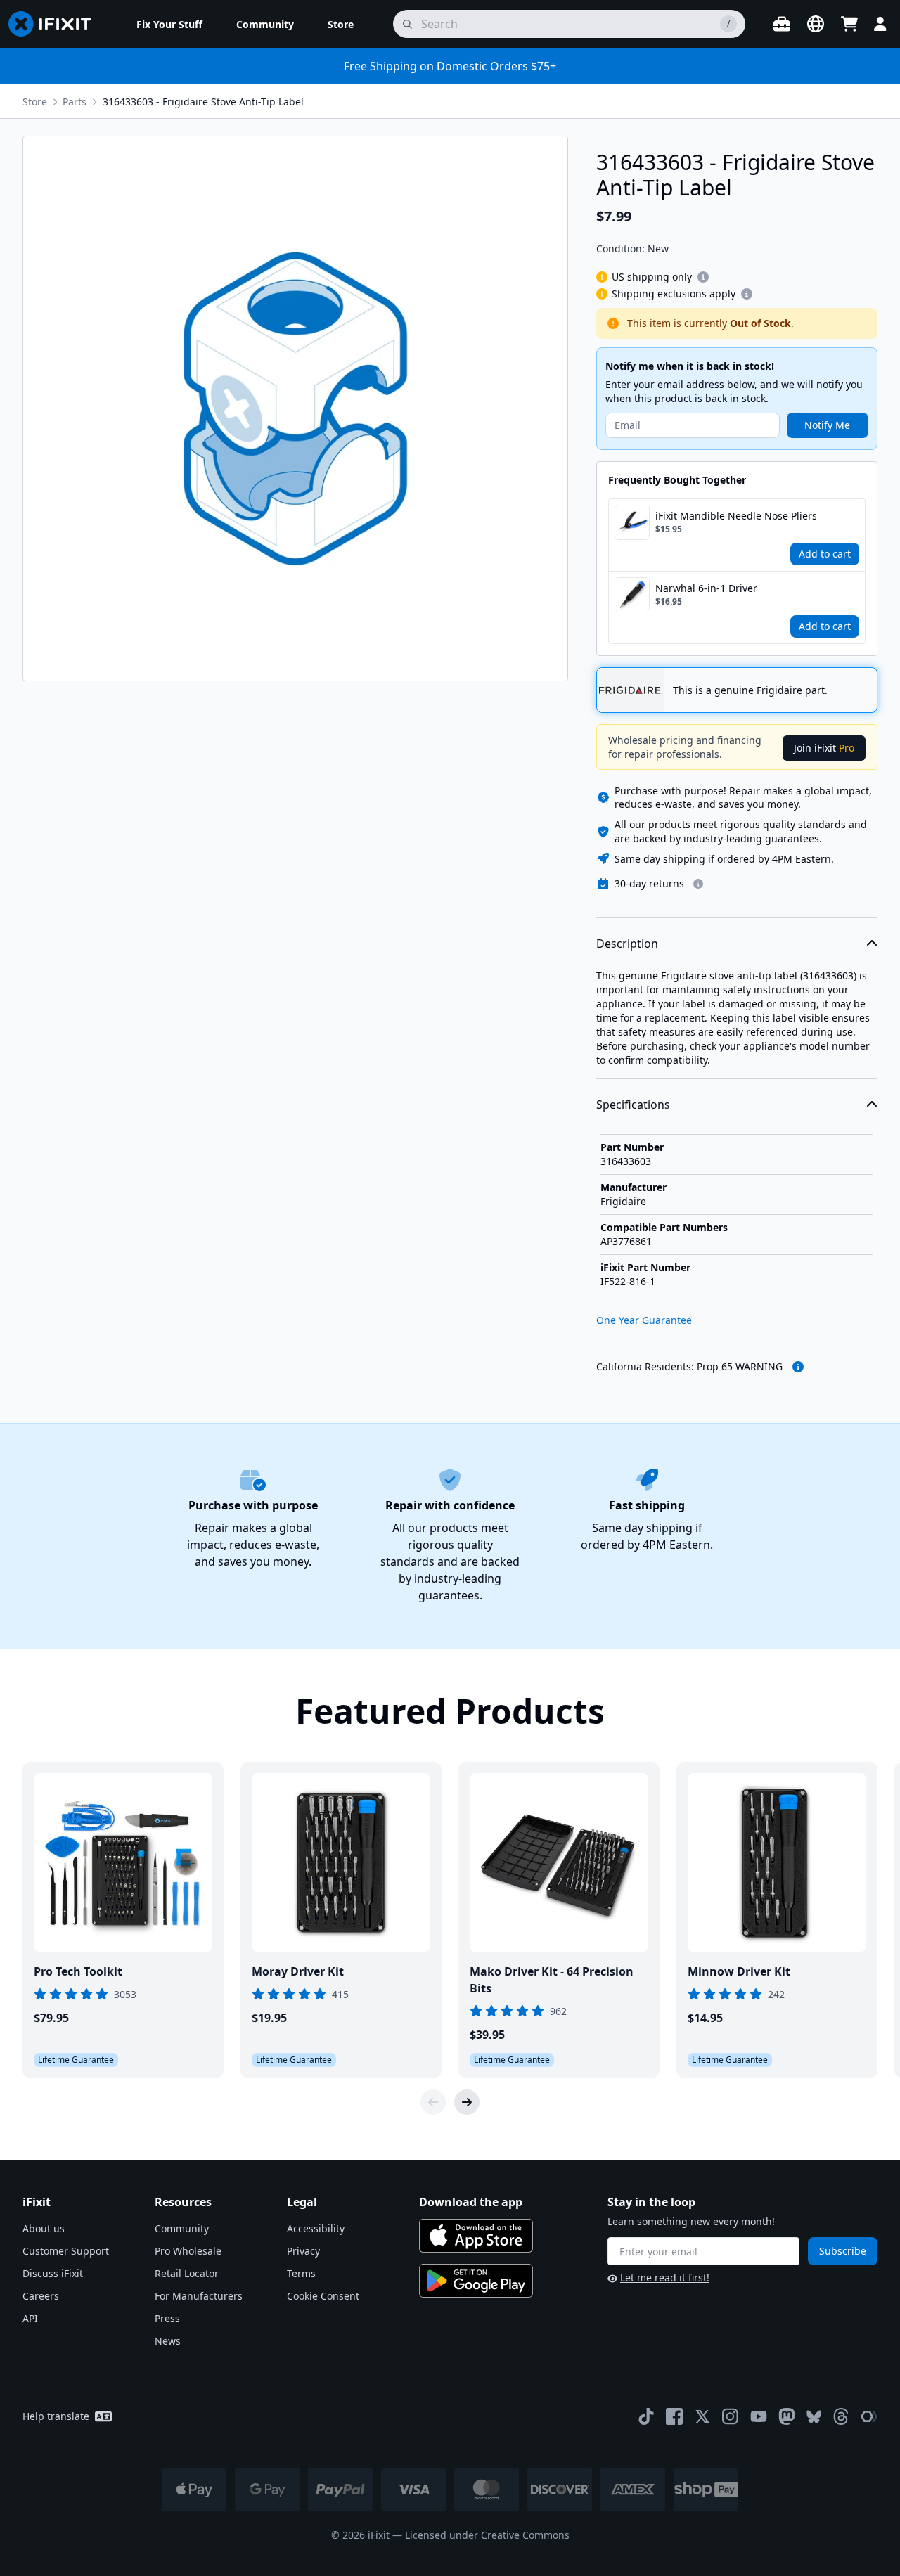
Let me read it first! (665, 2278)
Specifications (633, 1105)
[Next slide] (467, 2102)
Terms (301, 2273)
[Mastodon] (787, 2416)
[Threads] (841, 2416)
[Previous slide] (433, 2102)
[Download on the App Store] (476, 2236)
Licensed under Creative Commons (487, 2535)
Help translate (56, 2416)
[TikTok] (646, 2416)
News (168, 2341)
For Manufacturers (199, 2296)
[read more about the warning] (798, 1367)
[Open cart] (849, 24)
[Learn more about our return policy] (698, 884)
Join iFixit (824, 748)
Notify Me (827, 425)
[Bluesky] (814, 2417)
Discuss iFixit (53, 2273)
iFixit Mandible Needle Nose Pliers (736, 516)
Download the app (471, 2202)
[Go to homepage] (56, 24)
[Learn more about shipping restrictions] (703, 277)
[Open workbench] (782, 24)
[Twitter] (702, 2416)
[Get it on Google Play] (476, 2281)
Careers (41, 2296)
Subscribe (843, 2251)
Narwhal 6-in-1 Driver (706, 588)
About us (44, 2228)
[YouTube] (759, 2416)
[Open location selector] (816, 24)
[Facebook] (674, 2416)
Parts (75, 102)
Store (35, 102)
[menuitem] (169, 24)
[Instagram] (731, 2416)
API (30, 2318)
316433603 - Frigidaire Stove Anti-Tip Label (203, 102)
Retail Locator (187, 2273)
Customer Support (66, 2251)
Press (167, 2318)
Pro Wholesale (188, 2251)
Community (182, 2228)
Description (627, 944)
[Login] (880, 24)
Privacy (303, 2251)
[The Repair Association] (869, 2416)
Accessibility (316, 2228)
